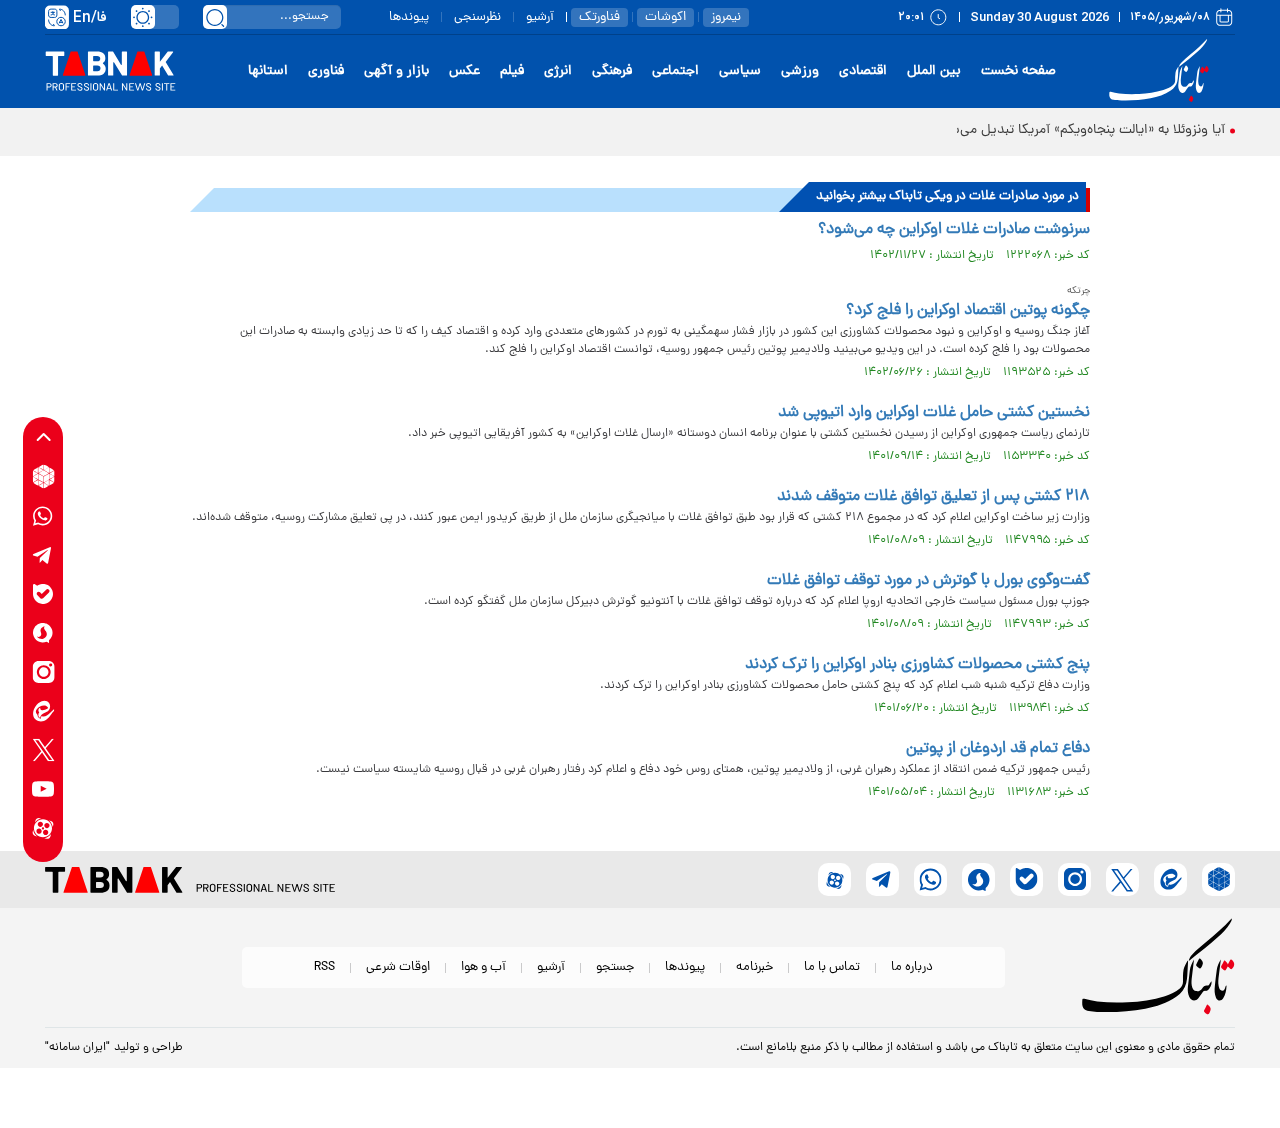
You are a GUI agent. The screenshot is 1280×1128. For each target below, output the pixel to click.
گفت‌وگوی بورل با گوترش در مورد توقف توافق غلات (928, 581)
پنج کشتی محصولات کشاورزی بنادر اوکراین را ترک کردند (917, 665)
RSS (324, 967)
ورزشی (800, 71)
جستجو (615, 967)
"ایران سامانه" (77, 1048)
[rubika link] (43, 476)
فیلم (512, 71)
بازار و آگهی (396, 71)
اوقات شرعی (398, 967)
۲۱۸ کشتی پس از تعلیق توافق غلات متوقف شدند (933, 497)
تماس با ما (832, 967)
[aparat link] (43, 827)
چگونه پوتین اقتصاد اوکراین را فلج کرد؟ (968, 311)
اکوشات (665, 17)
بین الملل (934, 71)
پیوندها (409, 17)
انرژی (558, 71)
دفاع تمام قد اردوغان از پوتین (998, 749)
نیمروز (726, 17)
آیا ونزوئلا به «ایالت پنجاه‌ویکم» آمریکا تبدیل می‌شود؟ (1076, 130)
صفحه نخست (1018, 71)
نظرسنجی (477, 17)
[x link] (43, 749)
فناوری (326, 71)
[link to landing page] (1162, 71)
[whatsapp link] (43, 515)
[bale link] (43, 593)
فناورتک (599, 17)
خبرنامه (754, 967)
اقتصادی (863, 71)
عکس (464, 71)
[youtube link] (43, 788)
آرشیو (540, 17)
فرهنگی (612, 71)
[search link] (215, 17)
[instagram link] (43, 671)
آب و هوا (483, 967)
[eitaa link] (43, 710)
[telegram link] (43, 554)
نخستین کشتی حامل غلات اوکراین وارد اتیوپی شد (934, 413)
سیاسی (740, 71)
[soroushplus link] (43, 632)
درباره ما (912, 967)
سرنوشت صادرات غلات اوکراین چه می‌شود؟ (954, 230)
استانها (268, 71)
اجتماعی (675, 71)
